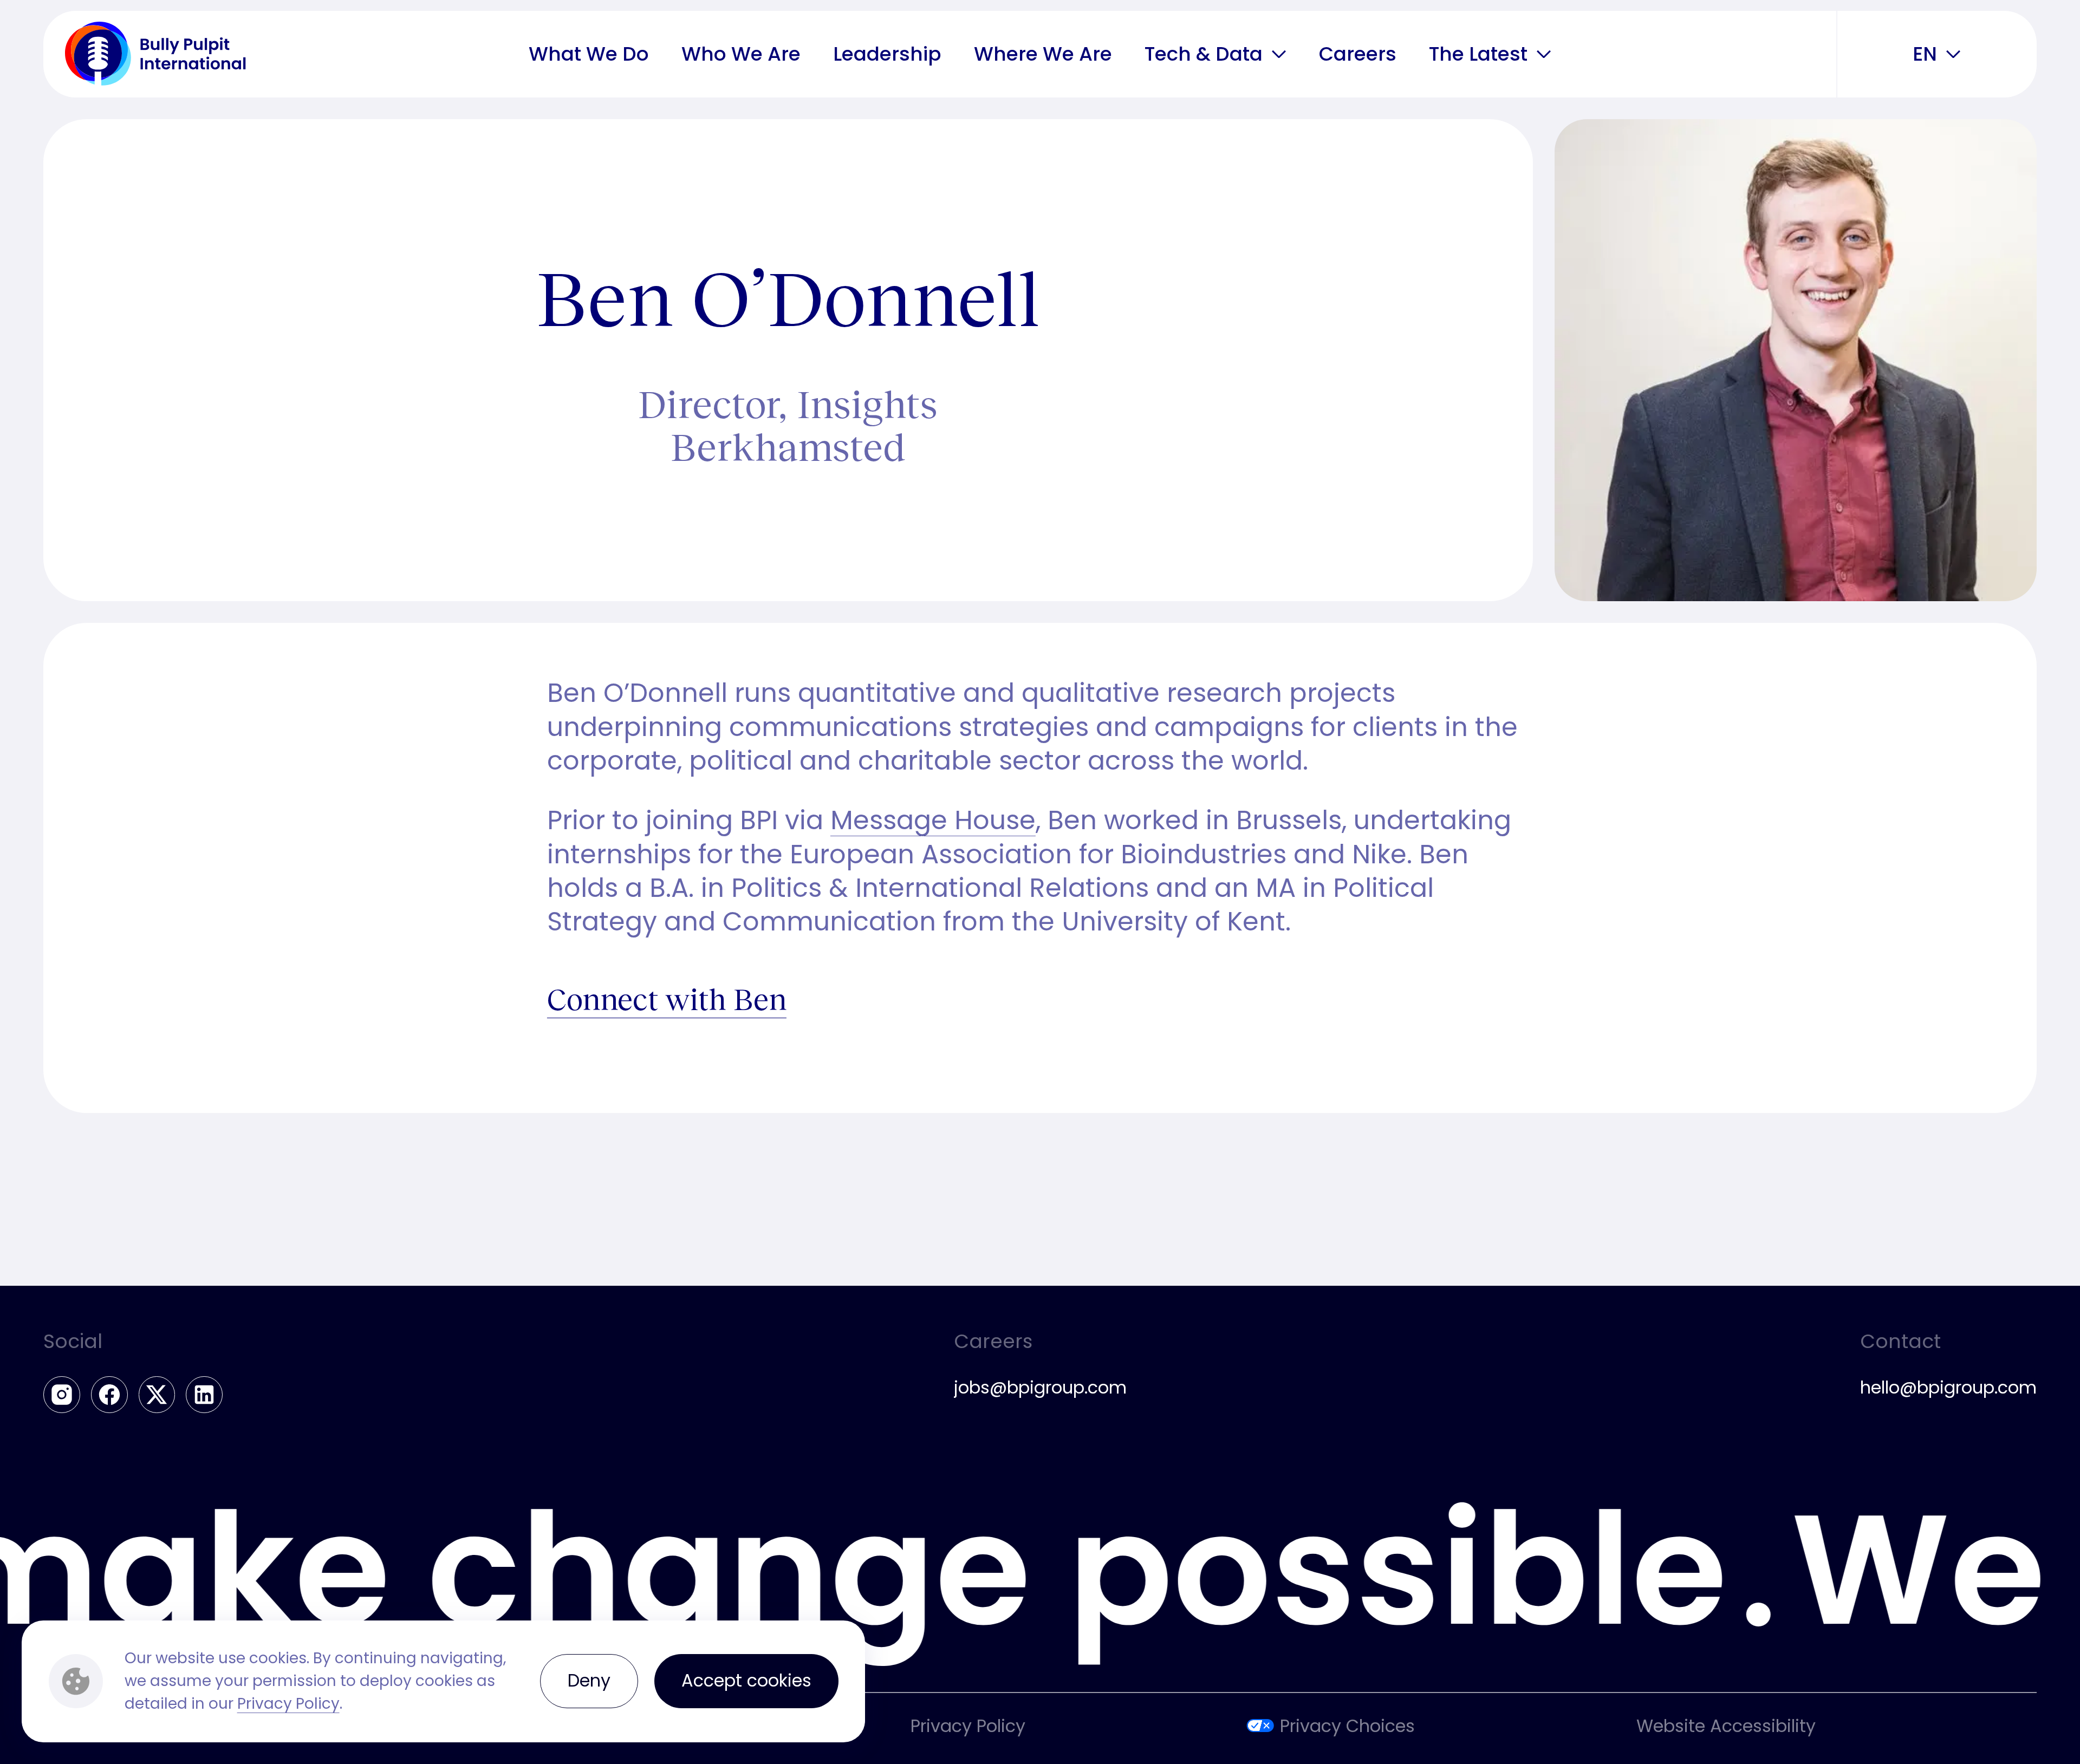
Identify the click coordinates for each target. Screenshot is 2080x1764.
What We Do (589, 53)
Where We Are (1043, 53)
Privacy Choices (1347, 1726)
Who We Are (741, 53)
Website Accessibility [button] (1726, 1726)
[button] (1279, 54)
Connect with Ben (667, 998)
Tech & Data (1204, 54)
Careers (1358, 53)
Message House (933, 820)
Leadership (887, 53)
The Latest (1478, 54)
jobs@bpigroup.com (1040, 1387)
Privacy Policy (288, 1704)
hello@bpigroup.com (1948, 1387)
